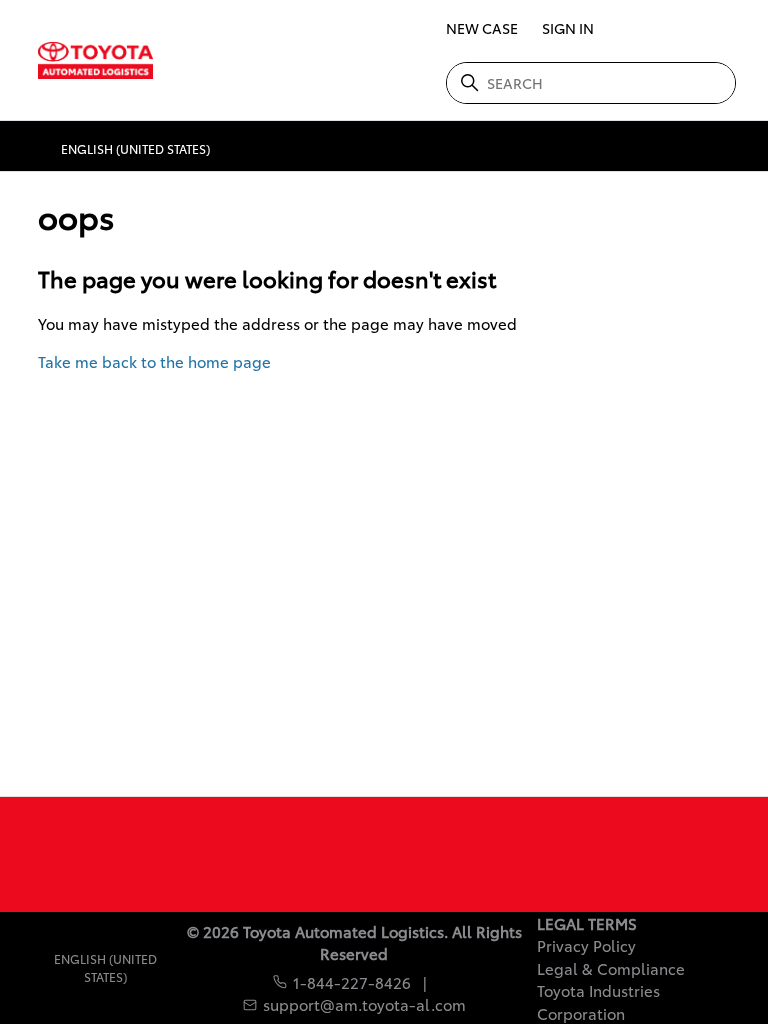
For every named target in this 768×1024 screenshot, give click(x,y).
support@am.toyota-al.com (364, 1004)
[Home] (89, 60)
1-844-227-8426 (352, 982)
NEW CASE (482, 28)
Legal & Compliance (611, 968)
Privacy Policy (586, 945)
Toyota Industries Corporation (598, 1001)
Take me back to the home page (154, 361)
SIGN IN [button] (568, 28)
